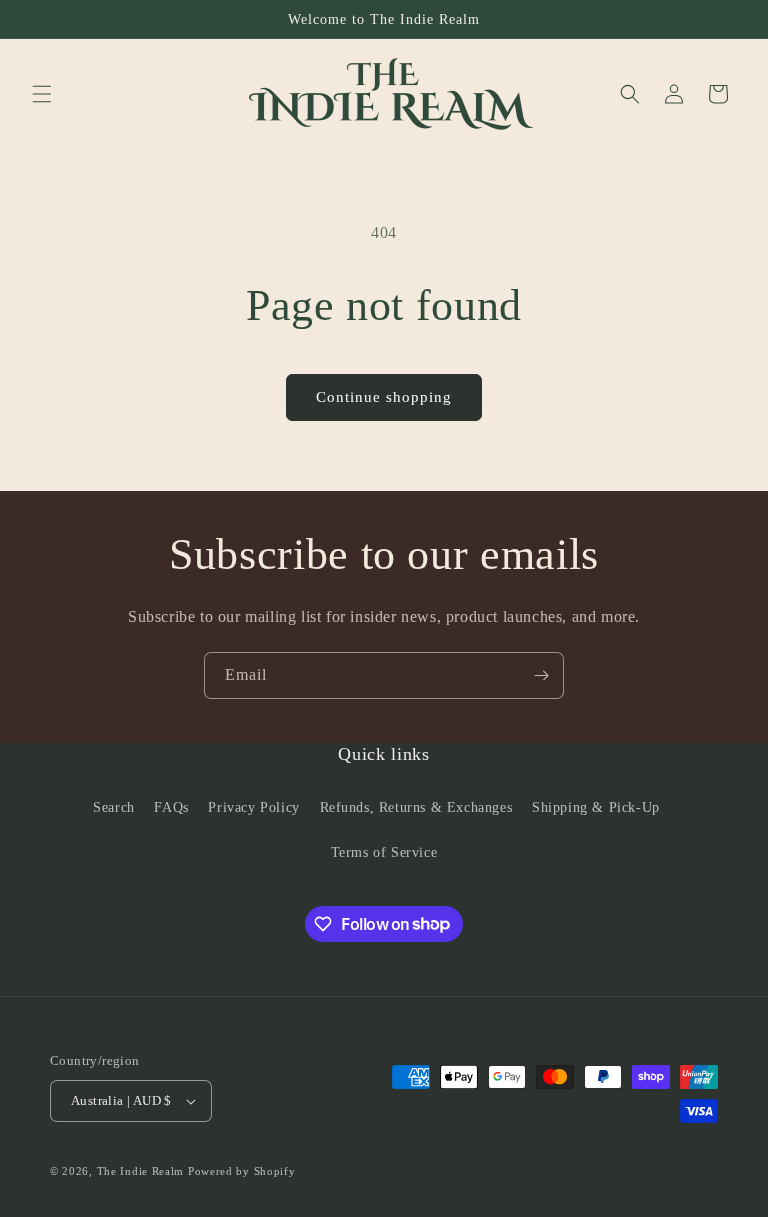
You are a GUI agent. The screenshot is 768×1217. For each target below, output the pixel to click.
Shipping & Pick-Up (596, 807)
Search (114, 807)
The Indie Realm (141, 1171)
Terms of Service (384, 852)
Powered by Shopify (242, 1171)
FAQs (171, 807)
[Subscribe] (541, 675)
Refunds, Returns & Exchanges (416, 807)
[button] (42, 94)
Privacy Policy (253, 807)
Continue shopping (384, 397)
